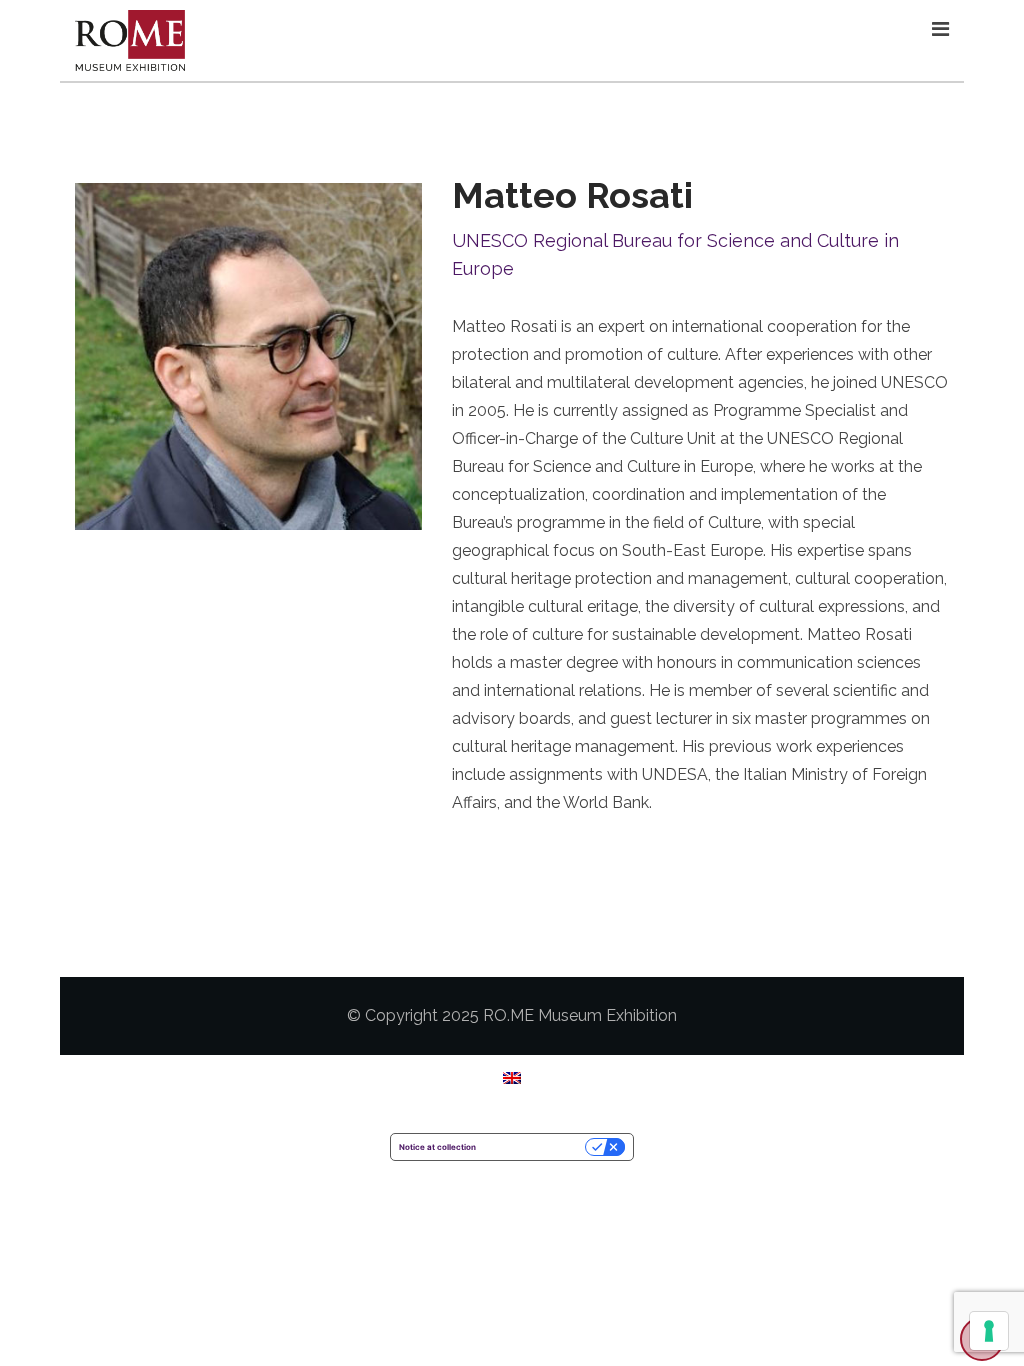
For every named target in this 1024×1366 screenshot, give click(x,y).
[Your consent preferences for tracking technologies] (989, 1331)
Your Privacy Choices (535, 1147)
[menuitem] (512, 1077)
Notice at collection (437, 1147)
